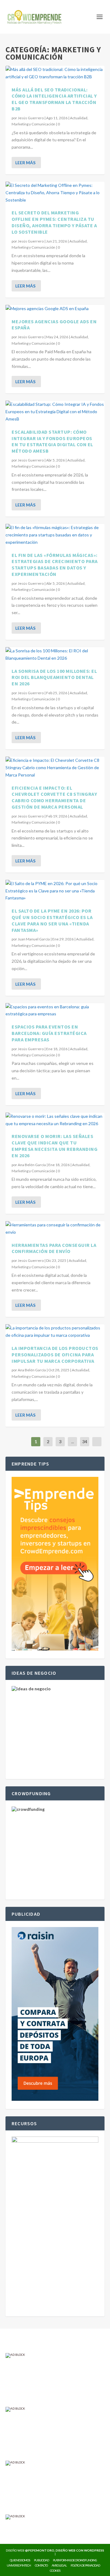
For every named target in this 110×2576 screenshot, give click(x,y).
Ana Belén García (32, 1165)
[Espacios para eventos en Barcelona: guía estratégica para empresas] (55, 1010)
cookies (55, 2570)
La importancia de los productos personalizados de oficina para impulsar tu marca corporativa (55, 1355)
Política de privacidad (85, 2565)
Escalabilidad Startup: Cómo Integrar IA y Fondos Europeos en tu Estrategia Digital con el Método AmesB (52, 441)
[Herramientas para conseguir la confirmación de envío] (55, 1229)
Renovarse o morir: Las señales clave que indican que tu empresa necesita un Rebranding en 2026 (55, 1146)
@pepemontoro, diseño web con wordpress (65, 2550)
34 (85, 1442)
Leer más (25, 163)
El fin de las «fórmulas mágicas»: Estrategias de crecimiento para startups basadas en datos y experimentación (55, 565)
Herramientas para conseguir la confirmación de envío (54, 1248)
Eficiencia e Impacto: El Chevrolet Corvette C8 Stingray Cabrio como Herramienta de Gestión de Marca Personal (54, 797)
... (73, 1442)
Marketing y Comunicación (33, 124)
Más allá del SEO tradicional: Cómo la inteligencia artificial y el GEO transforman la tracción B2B (54, 99)
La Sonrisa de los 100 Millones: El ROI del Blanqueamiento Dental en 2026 (54, 677)
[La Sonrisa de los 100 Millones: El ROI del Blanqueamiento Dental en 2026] (55, 654)
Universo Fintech (19, 2565)
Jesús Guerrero (31, 118)
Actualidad (79, 118)
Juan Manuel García (34, 939)
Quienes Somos (20, 2560)
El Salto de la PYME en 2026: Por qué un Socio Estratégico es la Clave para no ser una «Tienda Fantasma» (52, 920)
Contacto (41, 2565)
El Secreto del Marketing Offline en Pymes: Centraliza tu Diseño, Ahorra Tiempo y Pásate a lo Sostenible (54, 222)
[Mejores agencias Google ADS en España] (55, 309)
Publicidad (41, 2560)
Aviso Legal (59, 2565)
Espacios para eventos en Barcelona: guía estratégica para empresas (49, 1033)
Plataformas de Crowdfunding (75, 2560)
